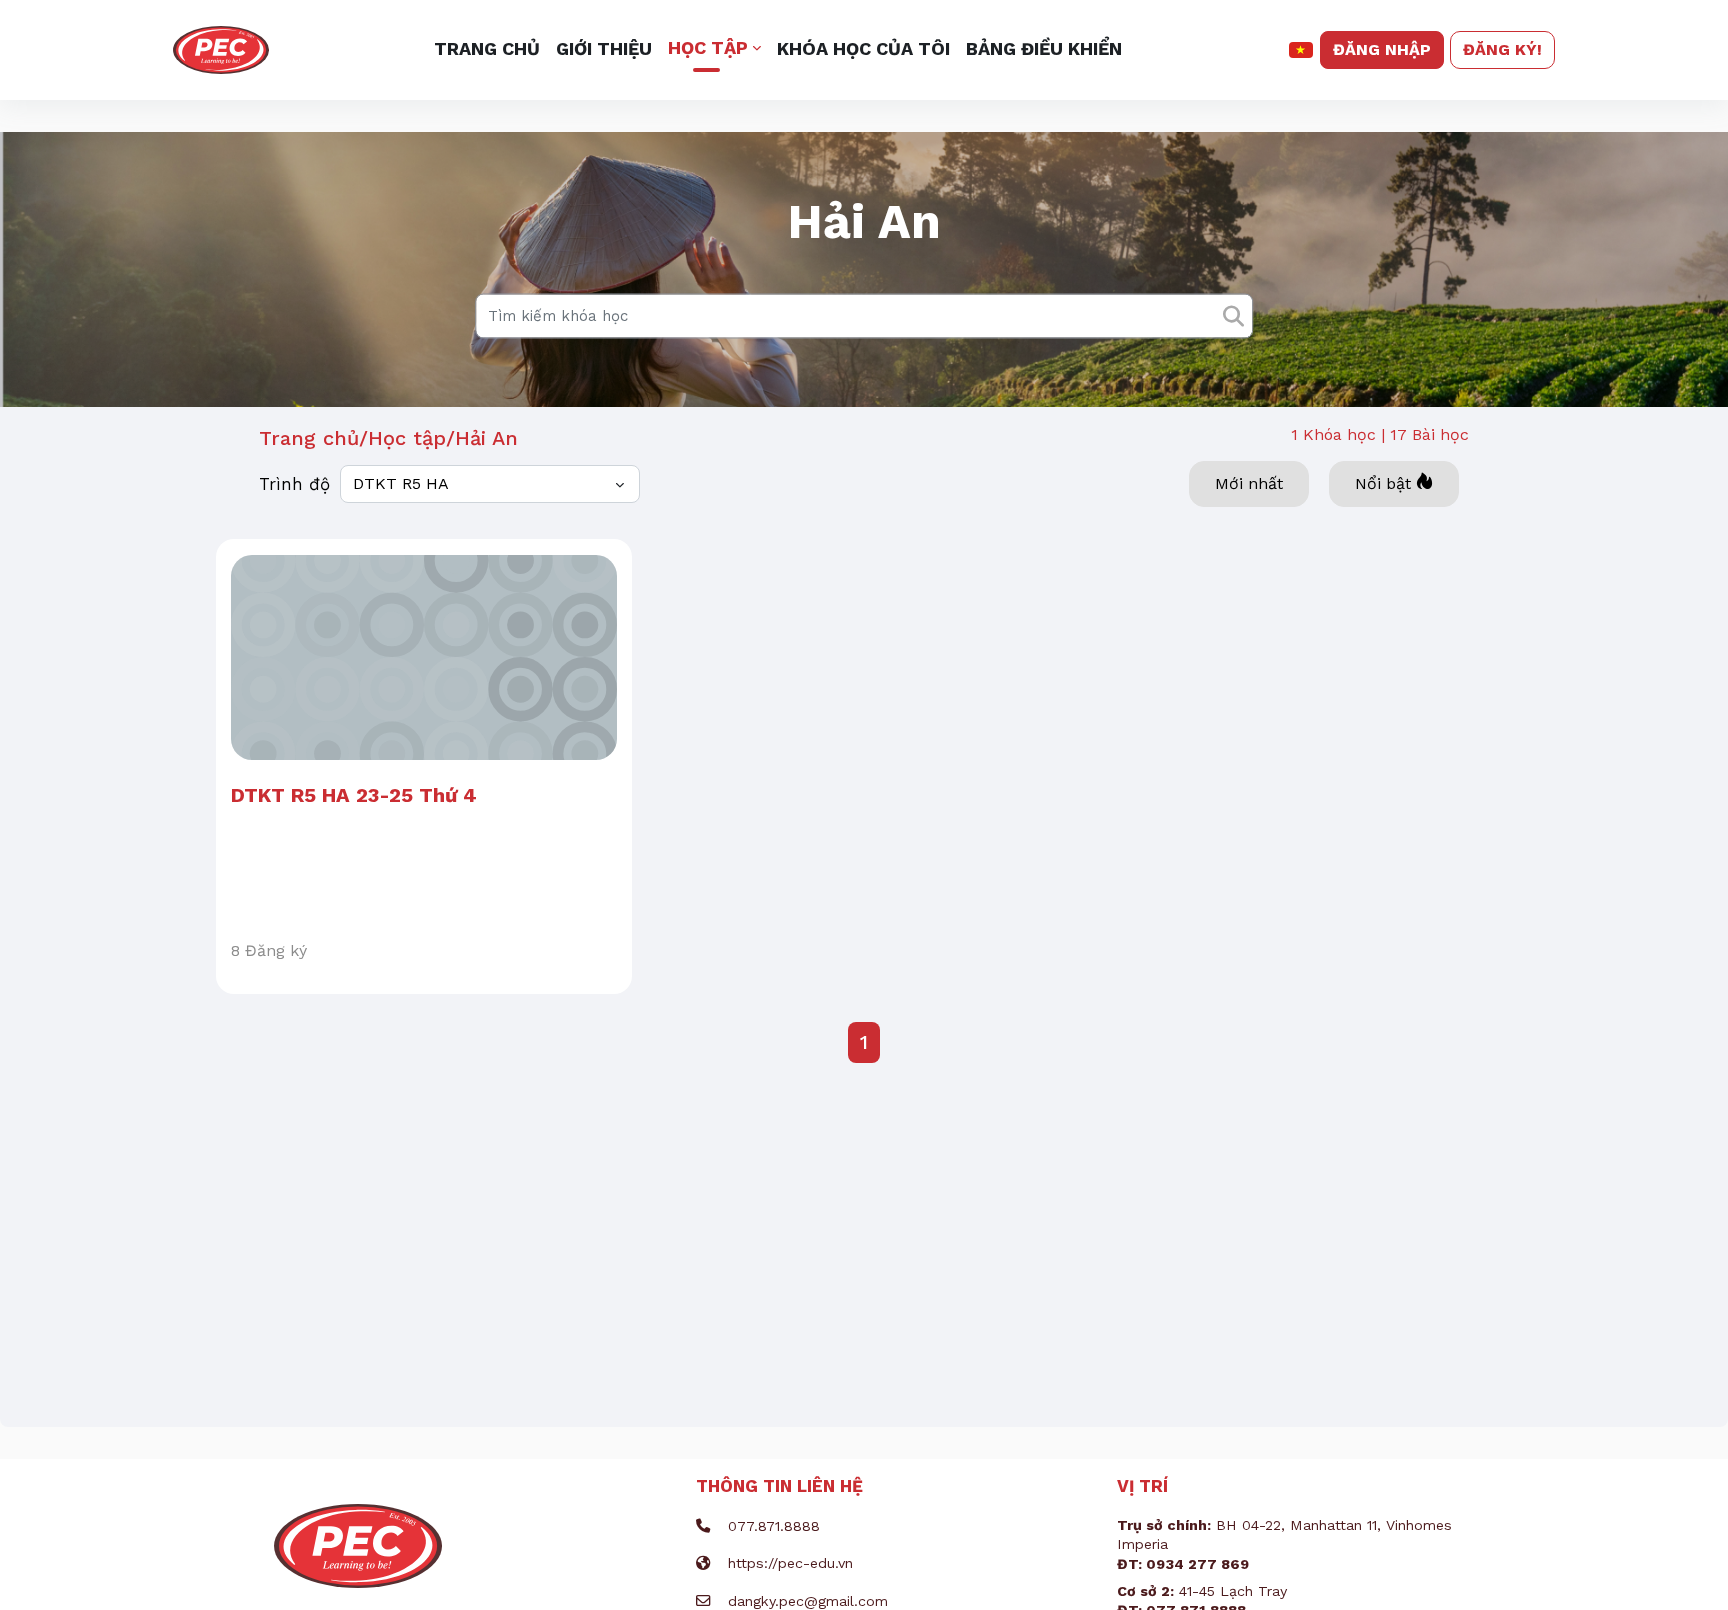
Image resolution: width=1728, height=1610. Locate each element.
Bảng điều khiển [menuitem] (1044, 48)
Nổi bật (1383, 483)
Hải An (486, 438)
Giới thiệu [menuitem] (604, 48)
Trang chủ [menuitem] (487, 48)
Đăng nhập (1382, 49)
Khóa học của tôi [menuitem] (863, 48)
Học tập (407, 438)
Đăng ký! (1502, 49)
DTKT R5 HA (401, 483)
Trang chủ (309, 438)
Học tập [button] (708, 47)
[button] (1301, 50)
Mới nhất (1249, 483)
